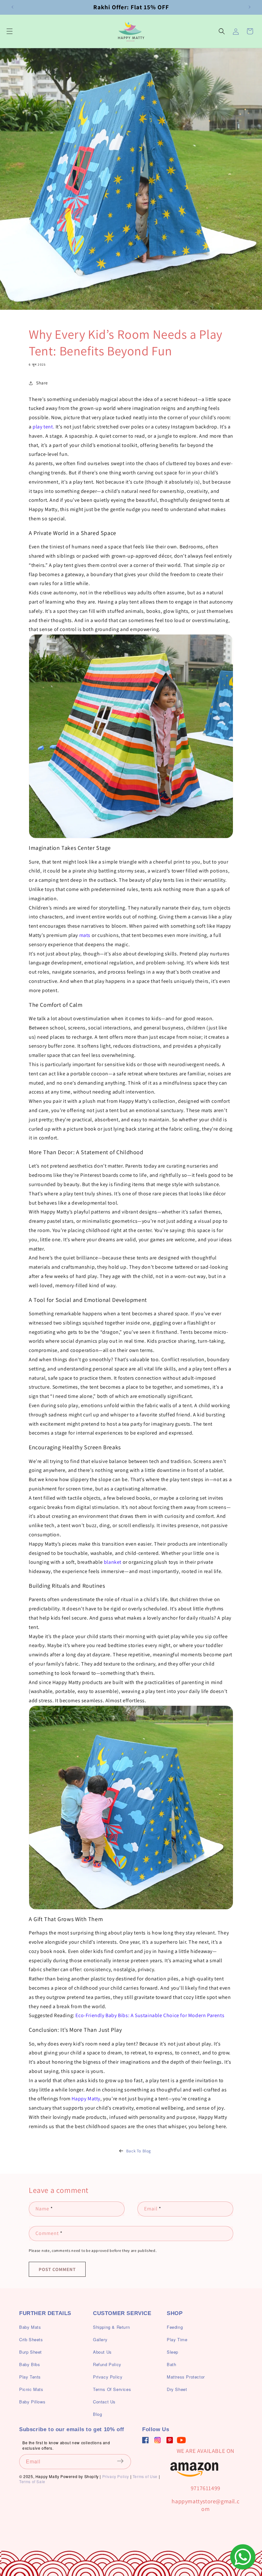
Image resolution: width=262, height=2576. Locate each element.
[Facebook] (145, 2440)
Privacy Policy (116, 2476)
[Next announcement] (250, 7)
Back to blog (139, 2151)
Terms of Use (145, 2476)
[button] (10, 31)
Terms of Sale (32, 2481)
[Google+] (158, 2440)
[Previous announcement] (12, 7)
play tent (43, 427)
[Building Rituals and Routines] (131, 1808)
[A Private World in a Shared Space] (131, 736)
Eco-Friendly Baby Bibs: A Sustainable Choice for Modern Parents (150, 2015)
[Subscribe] (124, 2461)
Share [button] (42, 383)
